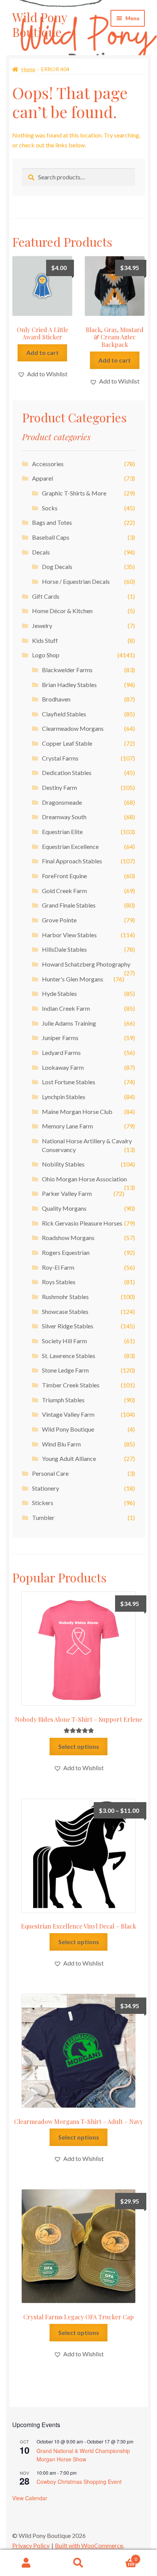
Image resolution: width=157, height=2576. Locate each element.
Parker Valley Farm (67, 1193)
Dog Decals (57, 566)
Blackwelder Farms (67, 670)
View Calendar (30, 2498)
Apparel (42, 478)
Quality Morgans (64, 1208)
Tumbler (43, 1517)
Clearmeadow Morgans (73, 728)
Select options (79, 1746)
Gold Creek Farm (64, 891)
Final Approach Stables (72, 861)
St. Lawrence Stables (69, 1356)
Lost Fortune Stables (69, 1082)
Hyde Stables (59, 993)
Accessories (48, 464)
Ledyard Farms (61, 1052)
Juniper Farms (60, 1038)
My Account (26, 2563)
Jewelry (42, 626)
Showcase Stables (65, 1311)
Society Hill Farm (64, 1341)
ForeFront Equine (64, 876)
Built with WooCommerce (89, 2545)
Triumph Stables (63, 1400)
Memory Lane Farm (67, 1126)
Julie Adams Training (69, 1023)
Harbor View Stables (69, 935)
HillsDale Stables (64, 949)
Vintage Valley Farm (68, 1414)
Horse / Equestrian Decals (76, 581)
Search (78, 2563)
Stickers (43, 1503)
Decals (41, 552)
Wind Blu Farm (61, 1444)
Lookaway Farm (63, 1067)
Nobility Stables (63, 1164)
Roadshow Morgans (68, 1238)
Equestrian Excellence (70, 846)
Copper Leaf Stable (67, 743)
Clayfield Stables (64, 714)
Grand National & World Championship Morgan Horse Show (83, 2455)
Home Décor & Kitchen (62, 611)
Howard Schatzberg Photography (86, 964)
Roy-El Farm (58, 1267)
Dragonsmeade (62, 802)
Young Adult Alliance (69, 1458)
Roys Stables (59, 1282)
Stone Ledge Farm (65, 1370)
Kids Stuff (45, 640)
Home (28, 69)
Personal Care (50, 1473)
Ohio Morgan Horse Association (84, 1179)
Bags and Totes (52, 522)
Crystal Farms (60, 758)
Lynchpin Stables (64, 1097)
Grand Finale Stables (69, 905)
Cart (121, 2557)
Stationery (46, 1488)
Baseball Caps (51, 537)
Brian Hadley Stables (69, 685)
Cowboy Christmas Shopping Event (79, 2482)
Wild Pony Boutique (40, 24)
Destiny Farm (59, 787)
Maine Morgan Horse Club (77, 1111)
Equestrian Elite (62, 832)
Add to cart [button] (42, 352)
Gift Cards (46, 596)
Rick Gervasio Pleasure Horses (82, 1223)
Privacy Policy (31, 2545)
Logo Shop (46, 655)
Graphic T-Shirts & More (74, 493)
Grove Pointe (59, 920)
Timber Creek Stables (71, 1385)
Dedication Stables (67, 773)
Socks (50, 508)
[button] (42, 374)
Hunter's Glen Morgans (73, 979)
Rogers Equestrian (66, 1252)
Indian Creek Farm (66, 1008)
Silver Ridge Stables (68, 1326)
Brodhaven (56, 699)
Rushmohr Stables (65, 1297)
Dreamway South (64, 817)
